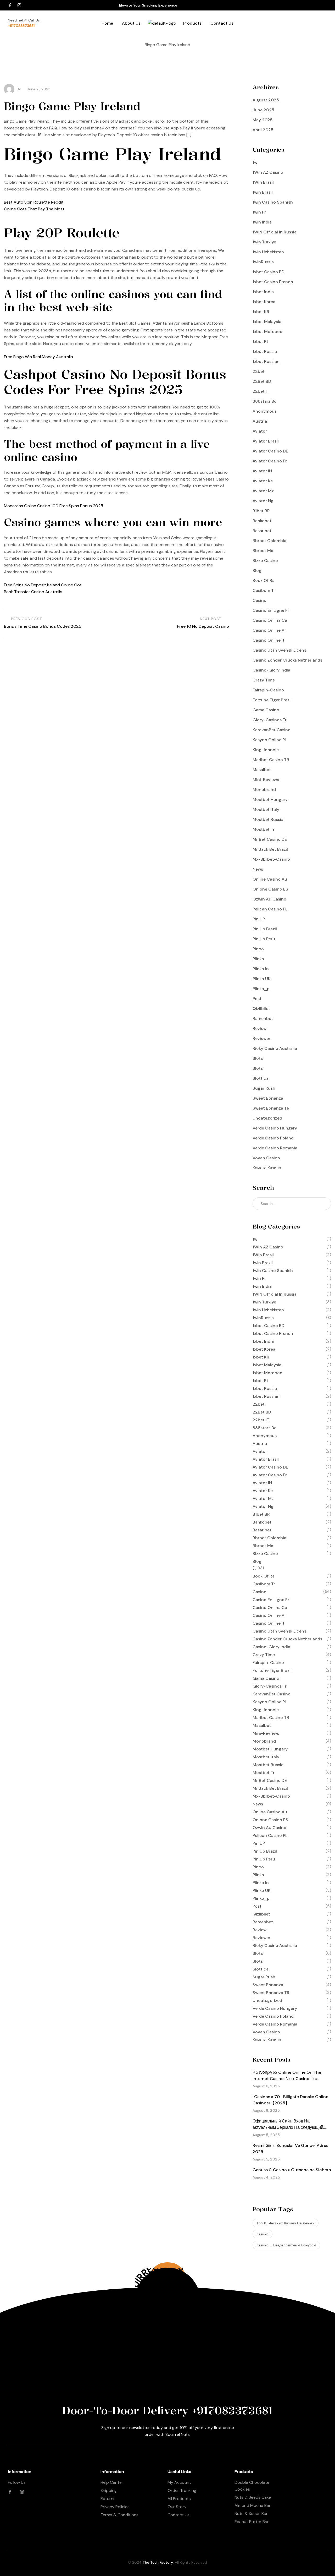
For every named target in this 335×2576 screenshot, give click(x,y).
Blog (257, 571)
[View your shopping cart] (282, 33)
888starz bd (265, 401)
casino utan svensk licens (279, 650)
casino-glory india (271, 670)
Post (257, 999)
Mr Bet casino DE (270, 839)
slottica (261, 1078)
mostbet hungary (270, 799)
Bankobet (262, 521)
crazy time (264, 680)
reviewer (261, 1038)
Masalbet (262, 770)
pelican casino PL (270, 909)
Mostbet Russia (268, 819)
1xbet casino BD (269, 272)
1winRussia (263, 262)
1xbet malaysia (267, 322)
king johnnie (266, 750)
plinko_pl (262, 989)
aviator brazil (266, 441)
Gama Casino (266, 710)
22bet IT (261, 391)
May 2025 (263, 120)
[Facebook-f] (10, 5)
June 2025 (263, 110)
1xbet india (263, 292)
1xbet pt (260, 342)
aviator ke (263, 481)
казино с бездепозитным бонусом (286, 2245)
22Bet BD (262, 381)
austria (260, 421)
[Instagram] (19, 5)
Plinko (258, 959)
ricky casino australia (275, 1048)
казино (263, 2234)
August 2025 (266, 100)
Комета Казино (267, 1168)
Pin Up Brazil (265, 929)
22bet (259, 371)
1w (255, 162)
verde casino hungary (275, 1128)
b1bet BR (261, 511)
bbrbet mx (263, 551)
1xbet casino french (273, 282)
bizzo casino (265, 561)
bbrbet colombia (269, 541)
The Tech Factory (158, 2562)
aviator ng (263, 501)
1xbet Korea (264, 302)
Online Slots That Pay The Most (34, 209)
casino (259, 600)
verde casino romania (275, 1148)
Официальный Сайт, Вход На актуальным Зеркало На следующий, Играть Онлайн (288, 2127)
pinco (258, 949)
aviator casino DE (270, 451)
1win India (262, 222)
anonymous (265, 411)
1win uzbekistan (268, 252)
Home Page (144, 51)
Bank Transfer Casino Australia (33, 592)
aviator (260, 431)
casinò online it (269, 640)
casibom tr (264, 590)
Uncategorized (267, 1118)
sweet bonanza (268, 1098)
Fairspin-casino (268, 690)
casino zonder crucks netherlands (287, 660)
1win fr (259, 212)
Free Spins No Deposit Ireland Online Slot (43, 585)
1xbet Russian (266, 361)
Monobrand (264, 790)
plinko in (261, 969)
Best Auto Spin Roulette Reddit (34, 202)
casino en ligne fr (271, 610)
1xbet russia (265, 351)
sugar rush (264, 1088)
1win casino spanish (273, 202)
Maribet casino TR (271, 760)
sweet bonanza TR (271, 1108)
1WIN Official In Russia (275, 232)
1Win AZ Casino (268, 172)
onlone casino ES (270, 889)
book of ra (264, 580)
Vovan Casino (266, 1158)
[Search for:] (292, 1204)
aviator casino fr (270, 461)
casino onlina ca (270, 620)
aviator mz (263, 491)
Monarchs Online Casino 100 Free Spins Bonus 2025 (54, 506)
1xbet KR (261, 312)
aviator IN (262, 471)
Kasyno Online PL (270, 740)
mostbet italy (266, 809)
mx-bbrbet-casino (271, 859)
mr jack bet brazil (270, 849)
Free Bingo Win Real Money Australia (38, 357)
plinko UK (262, 979)
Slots (258, 1058)
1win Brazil (263, 192)
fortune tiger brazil (272, 700)
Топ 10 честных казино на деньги (286, 2223)
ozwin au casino (269, 899)
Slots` (258, 1068)
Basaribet (262, 531)
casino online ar (269, 630)
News (258, 869)
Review (259, 1028)
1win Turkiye (264, 242)
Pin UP (259, 919)
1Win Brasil (263, 182)
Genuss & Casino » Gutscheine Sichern (292, 2170)
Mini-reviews (266, 780)
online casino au (270, 879)
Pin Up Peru (264, 939)
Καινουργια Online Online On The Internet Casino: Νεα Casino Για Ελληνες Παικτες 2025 (287, 2079)
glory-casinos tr (270, 720)
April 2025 (263, 130)
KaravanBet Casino (272, 730)
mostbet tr (264, 829)
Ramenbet (263, 1019)
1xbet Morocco (267, 332)
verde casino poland (273, 1138)
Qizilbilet (261, 1009)
